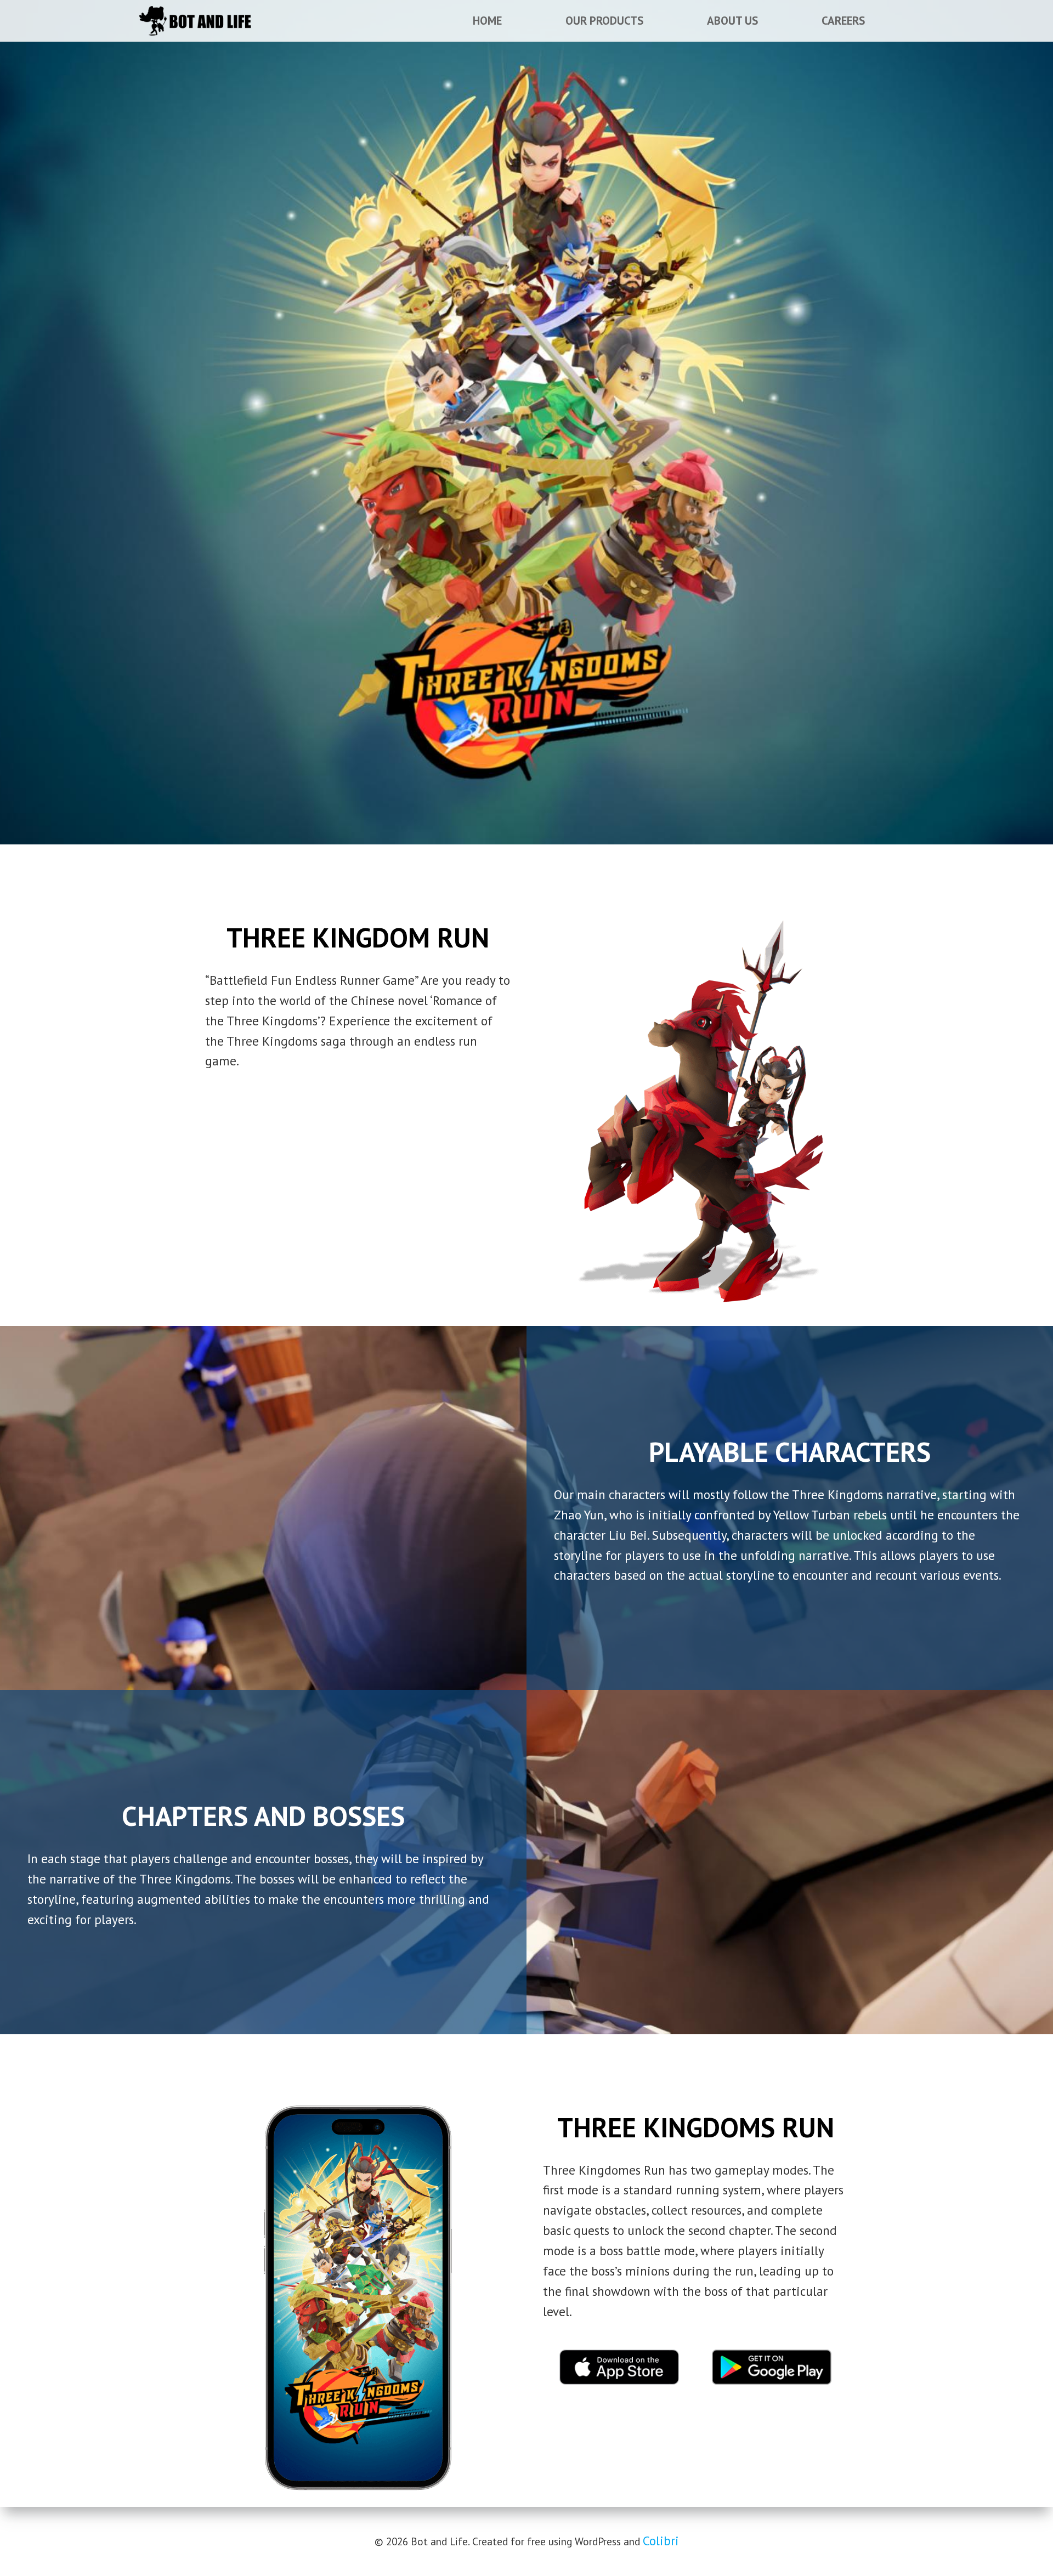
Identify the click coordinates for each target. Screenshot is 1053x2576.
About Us (732, 21)
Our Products (604, 21)
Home (487, 21)
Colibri (661, 2541)
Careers (843, 21)
